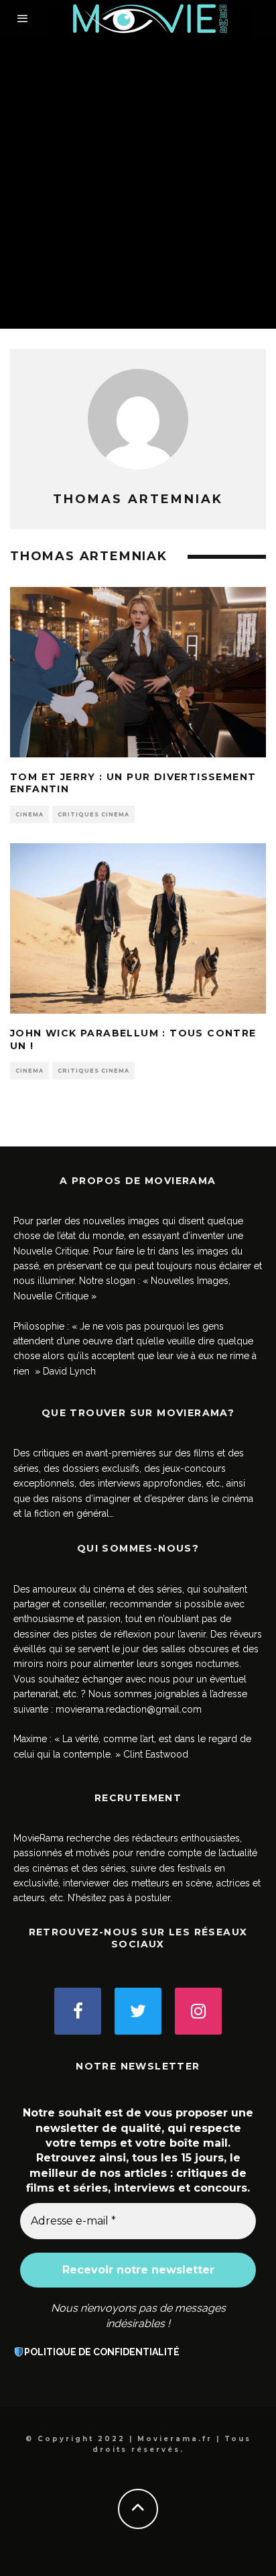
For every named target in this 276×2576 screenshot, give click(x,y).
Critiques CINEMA (93, 814)
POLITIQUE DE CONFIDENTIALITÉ (102, 2352)
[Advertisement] (138, 184)
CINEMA (29, 814)
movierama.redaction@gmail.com (129, 1709)
